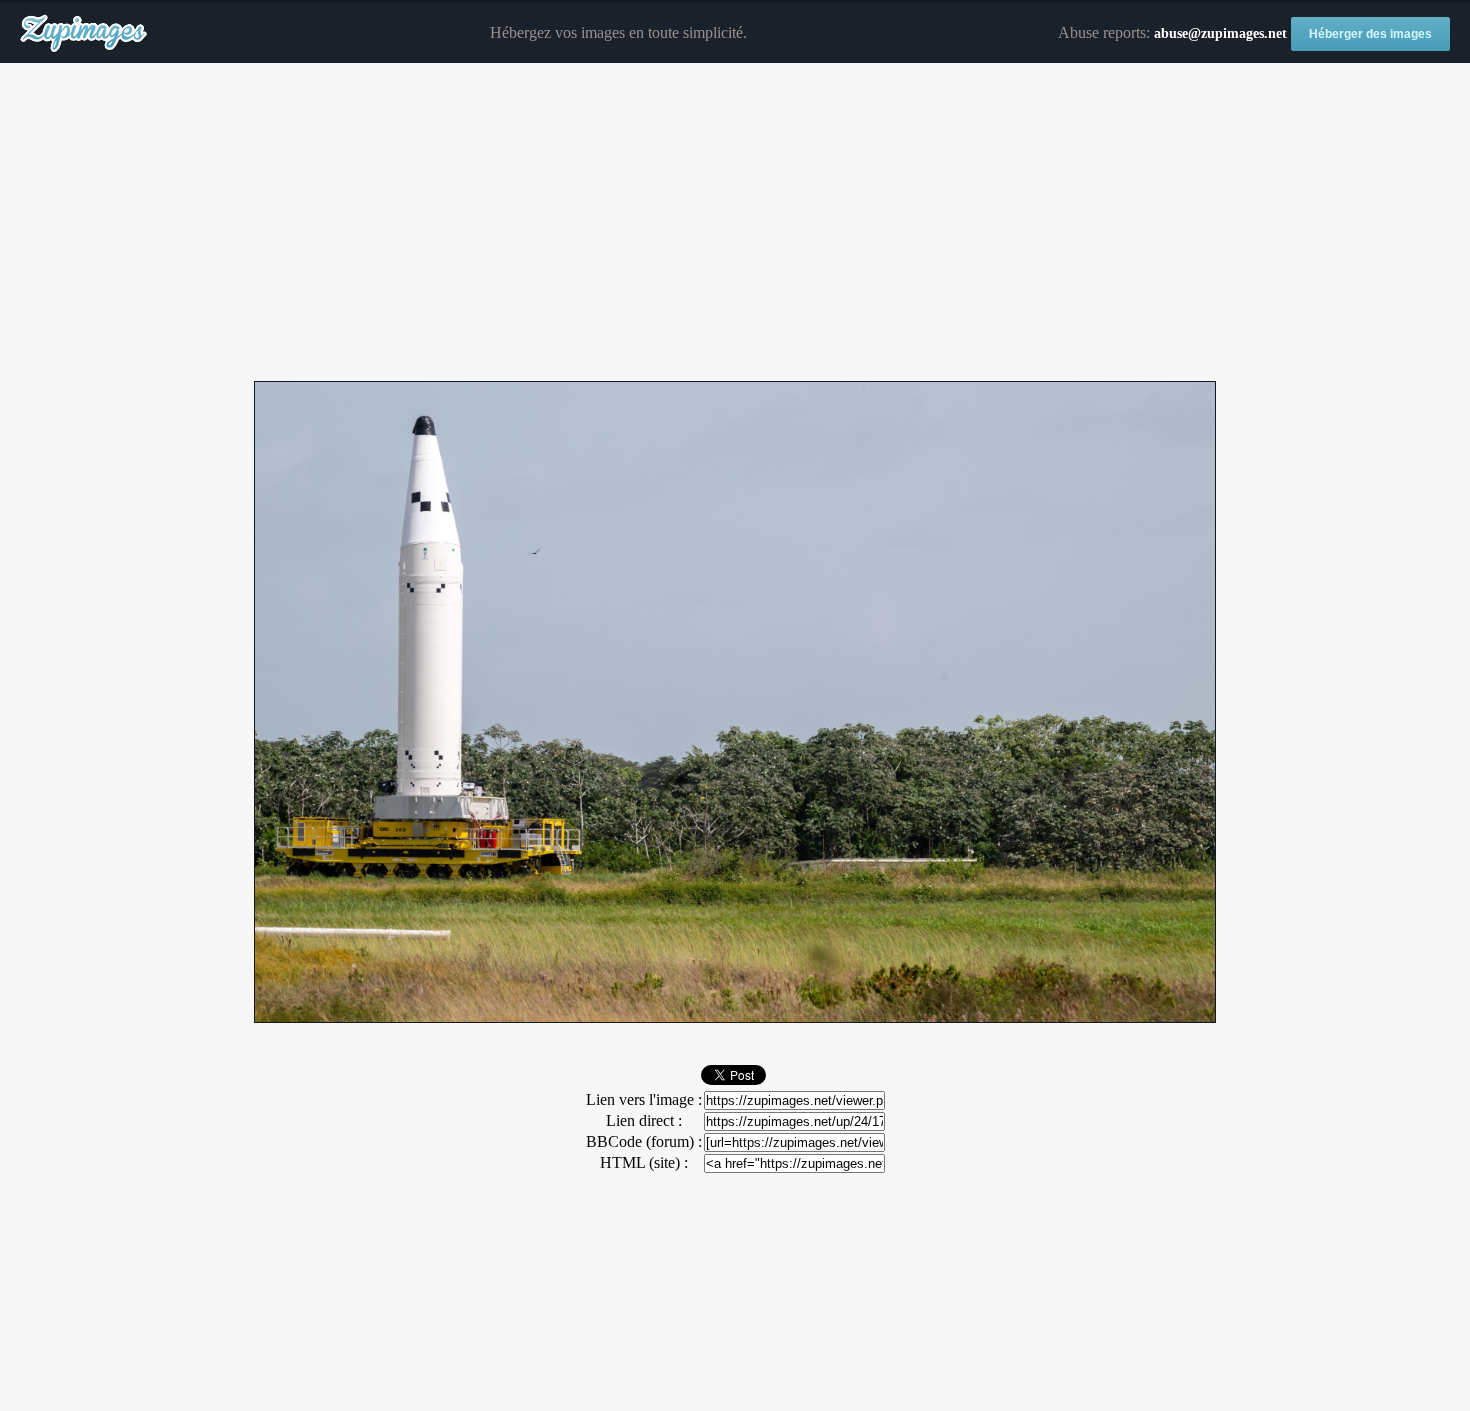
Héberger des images (1370, 34)
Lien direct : (644, 1120)
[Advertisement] (735, 223)
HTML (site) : (644, 1162)
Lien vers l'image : (644, 1099)
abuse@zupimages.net (1220, 33)
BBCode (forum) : (644, 1141)
